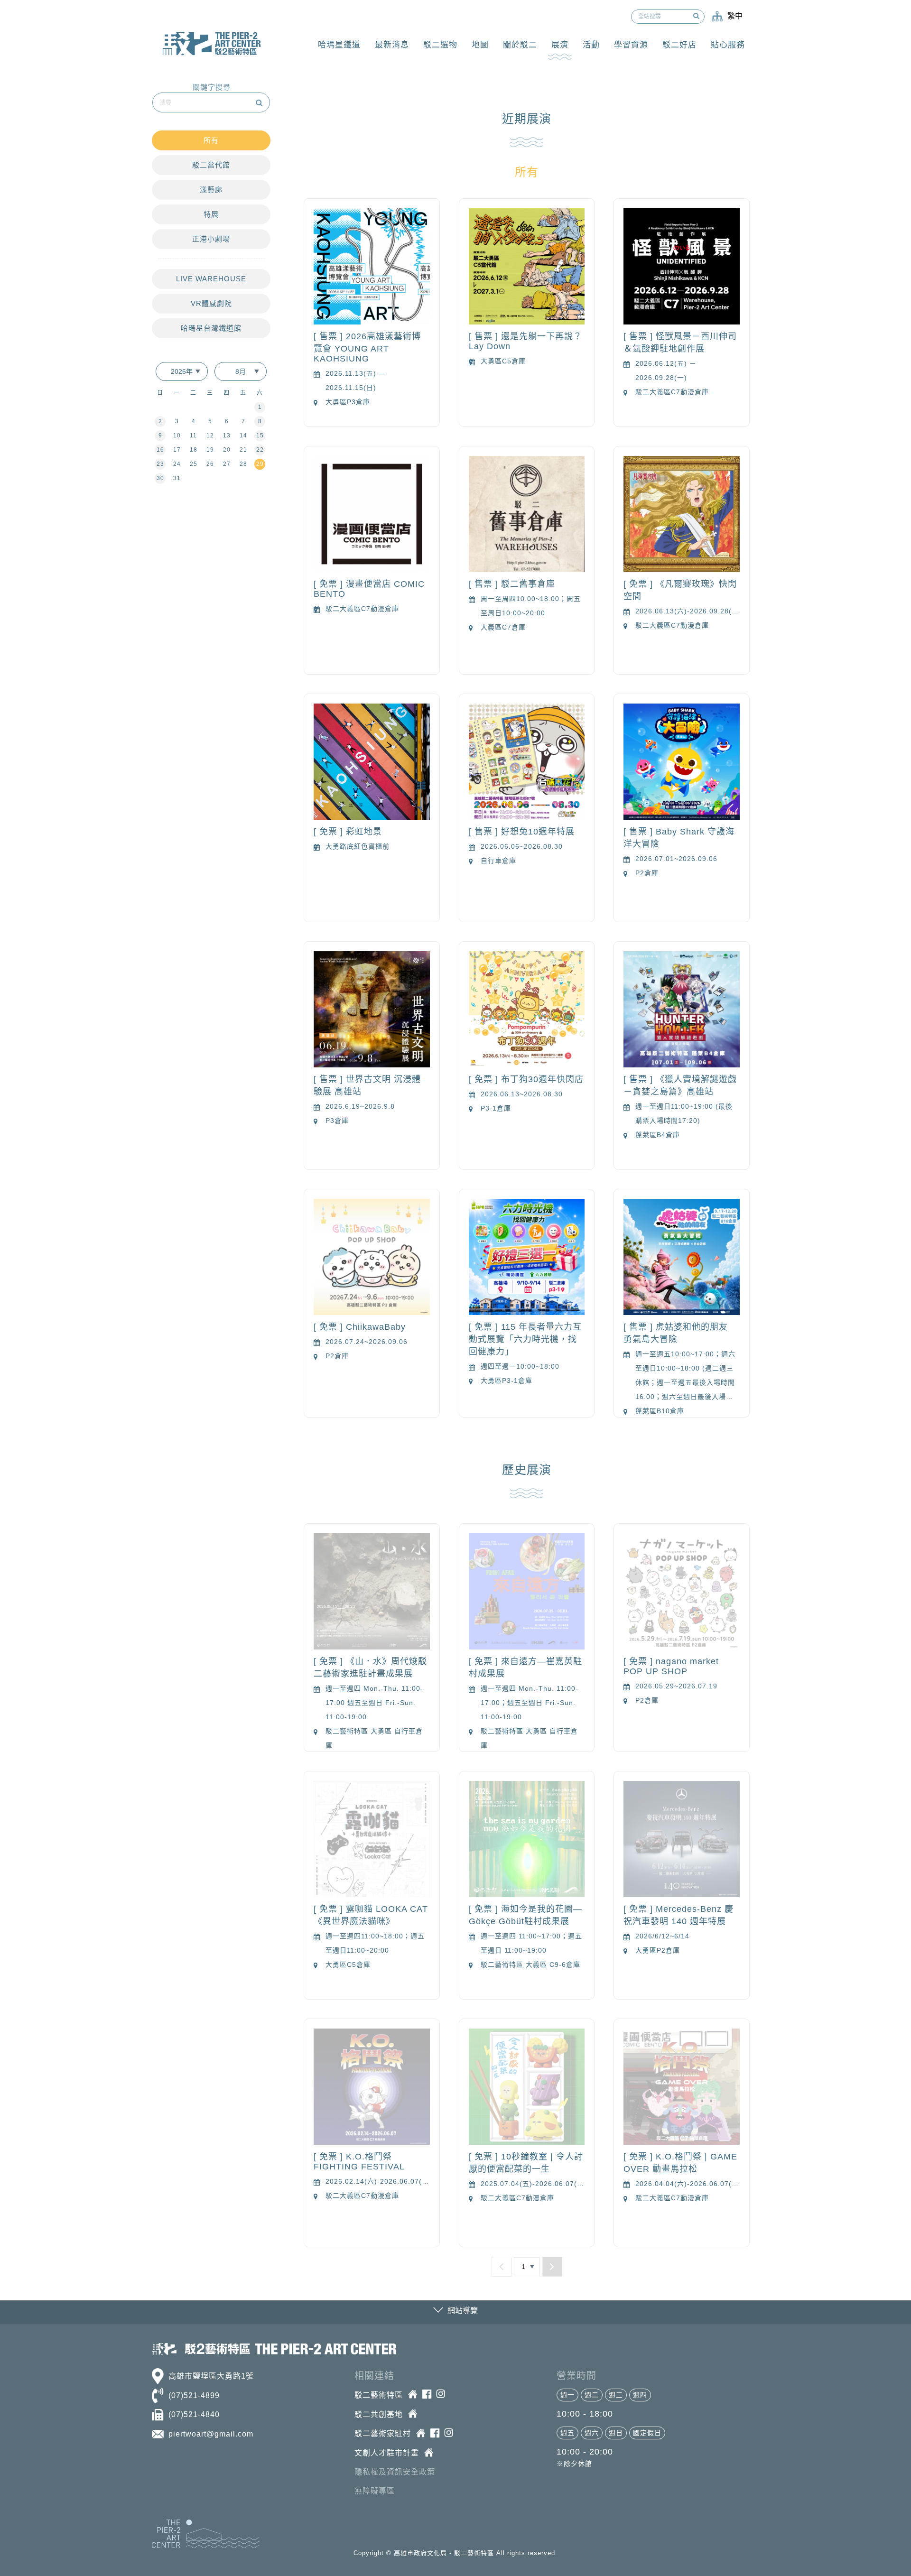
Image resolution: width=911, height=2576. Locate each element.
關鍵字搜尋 (212, 87)
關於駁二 (520, 45)
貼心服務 (728, 45)
